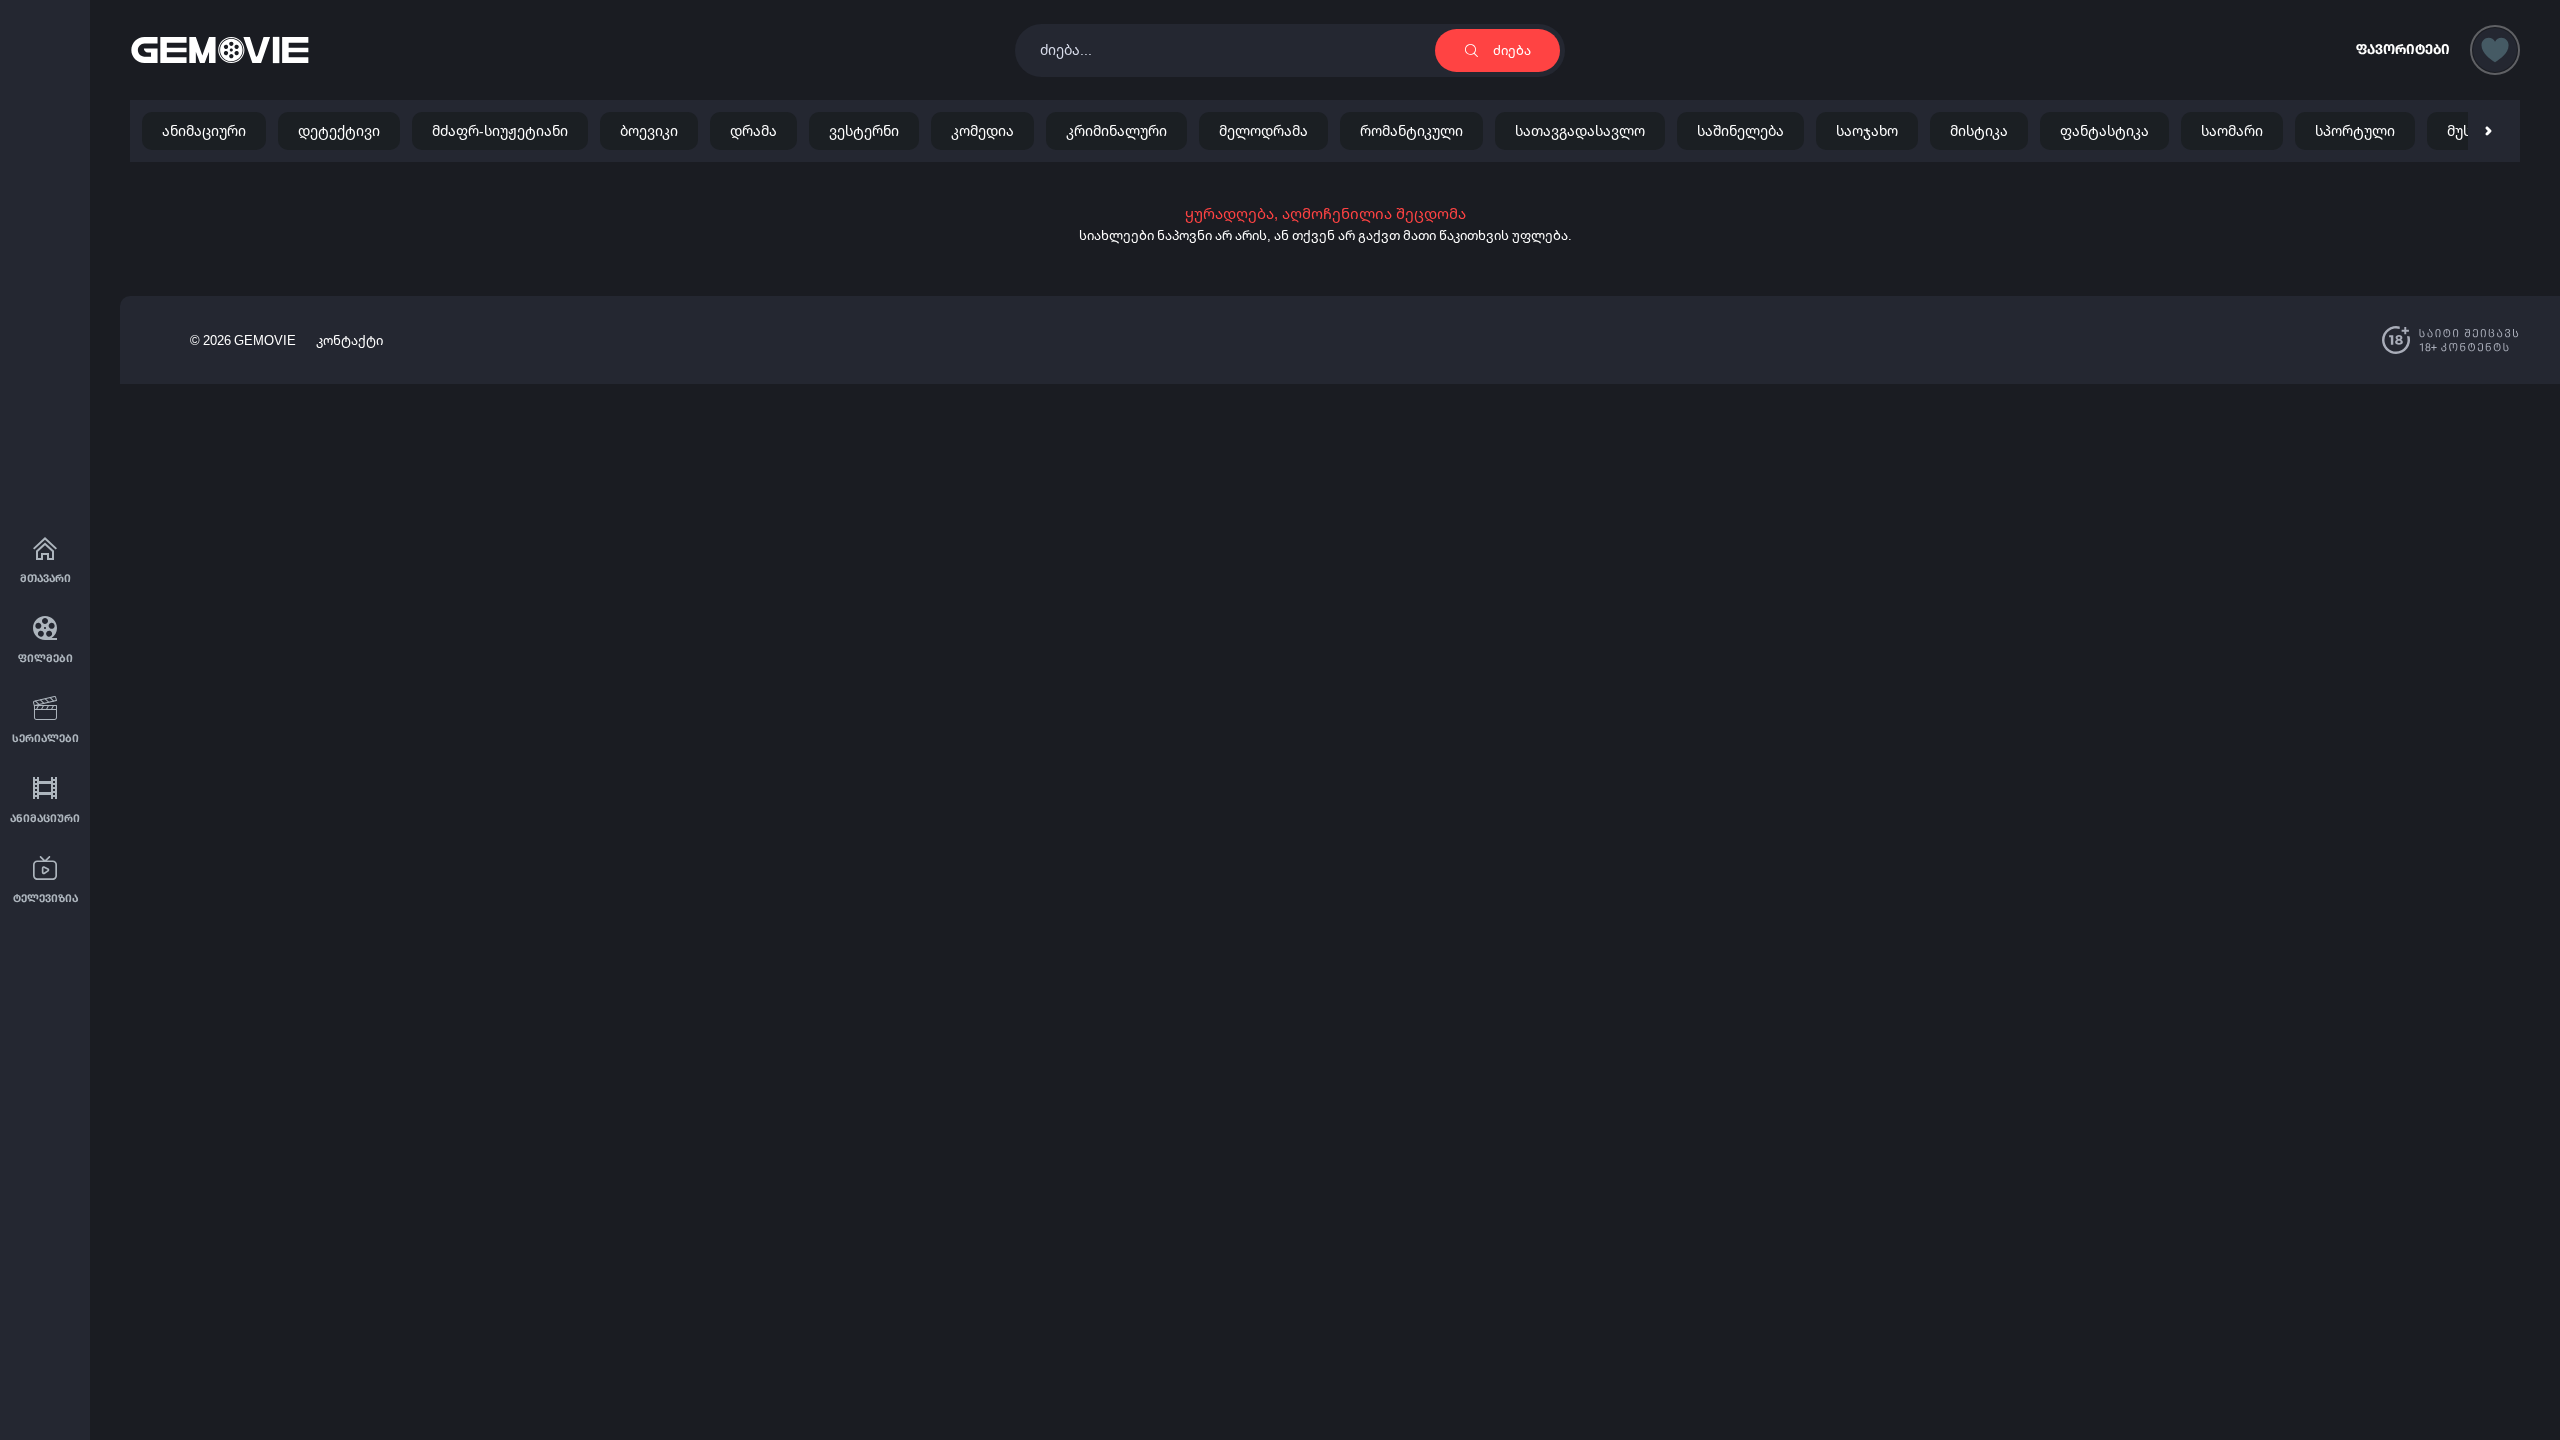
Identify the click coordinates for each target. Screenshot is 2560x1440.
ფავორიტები (2403, 49)
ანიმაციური (204, 130)
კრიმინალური (1116, 130)
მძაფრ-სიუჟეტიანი (500, 130)
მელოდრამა (1263, 130)
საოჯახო (1867, 130)
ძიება (1512, 50)
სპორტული (2355, 130)
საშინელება (1740, 130)
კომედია (982, 130)
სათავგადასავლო (1580, 130)
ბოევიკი (649, 130)
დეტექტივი (339, 130)
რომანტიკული (1411, 130)
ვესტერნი (864, 130)
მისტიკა (1979, 130)
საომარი (2232, 130)
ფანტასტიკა (2104, 130)
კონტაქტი (349, 340)
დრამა (753, 130)
